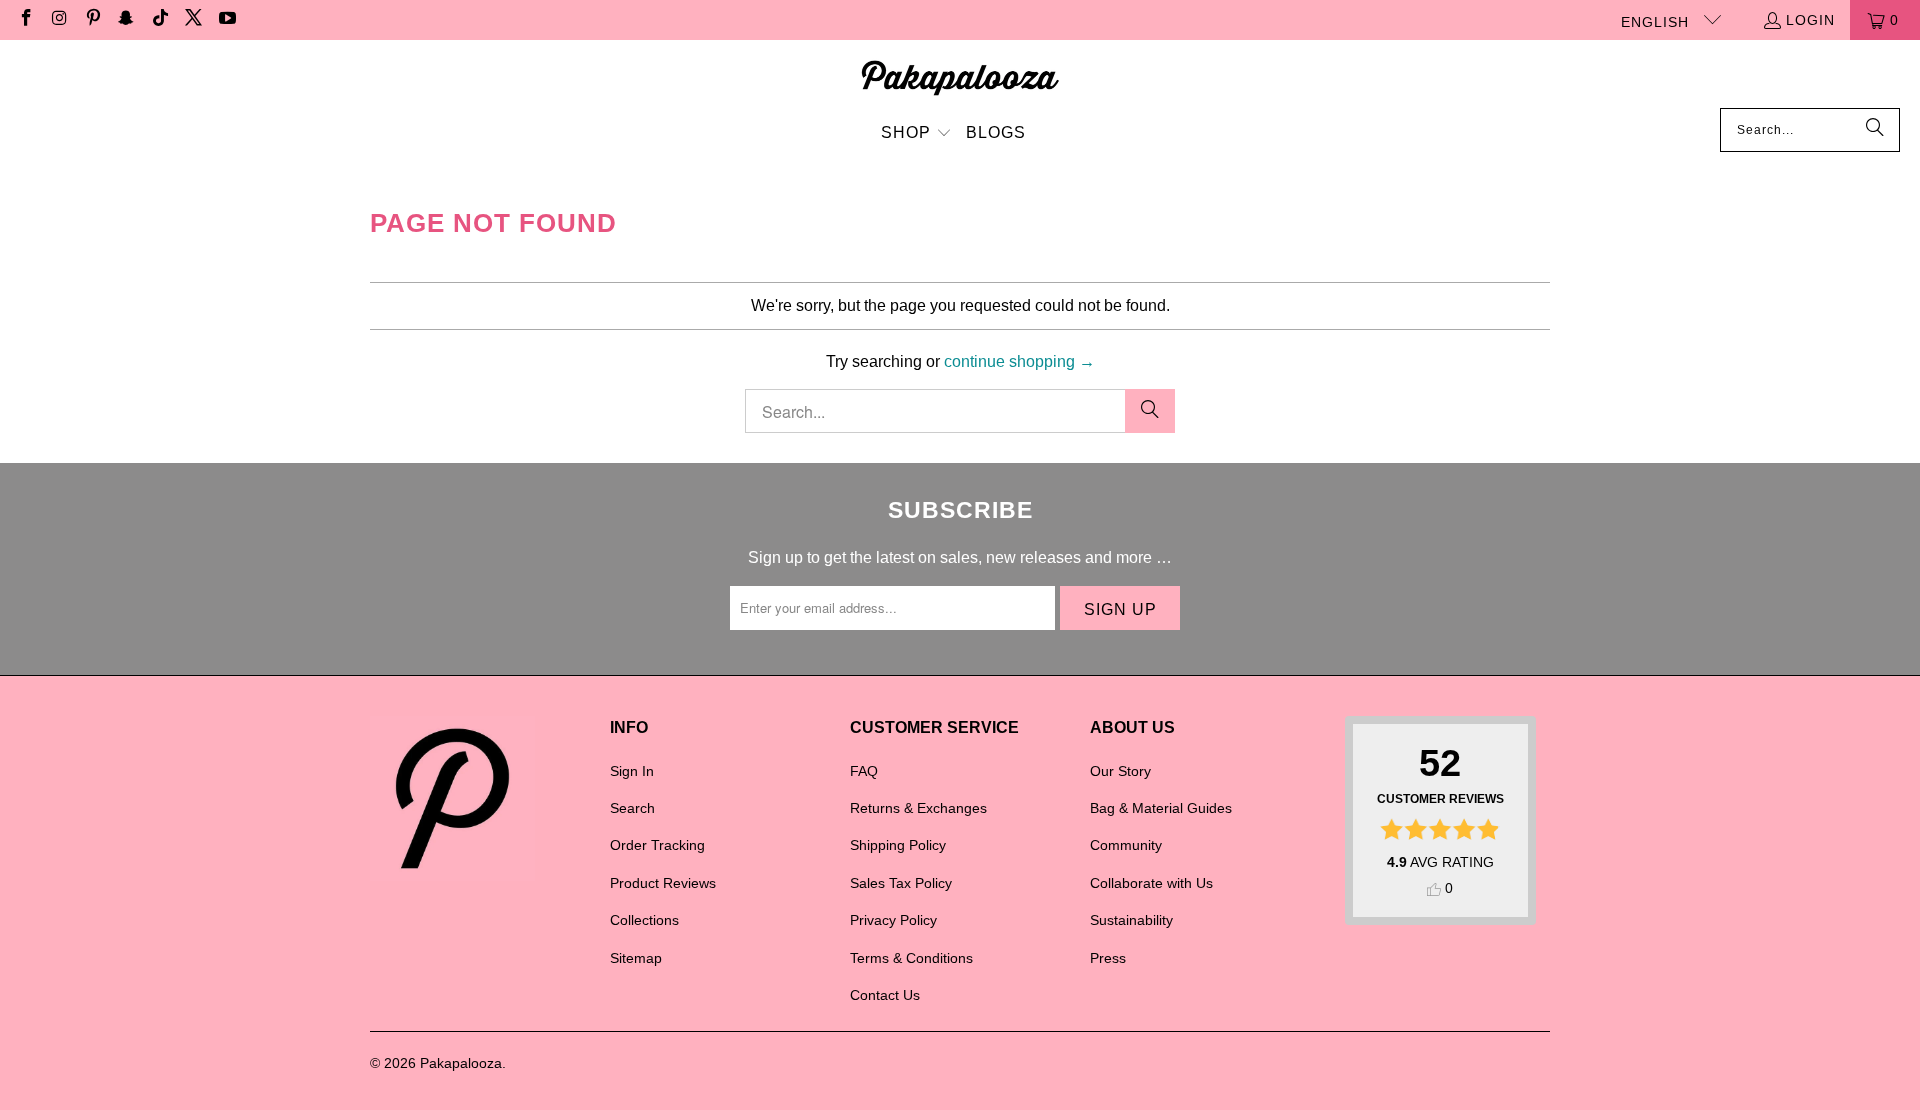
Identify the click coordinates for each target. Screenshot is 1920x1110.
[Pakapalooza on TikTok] (159, 20)
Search (632, 808)
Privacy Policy (893, 920)
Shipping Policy (898, 845)
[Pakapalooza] (960, 79)
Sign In (632, 771)
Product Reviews (663, 883)
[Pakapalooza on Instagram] (59, 20)
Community (1126, 845)
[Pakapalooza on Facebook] (25, 20)
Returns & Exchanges (918, 808)
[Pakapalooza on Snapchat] (126, 20)
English (1657, 22)
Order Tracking (657, 845)
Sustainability (1131, 920)
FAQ (864, 771)
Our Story (1120, 771)
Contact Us (885, 995)
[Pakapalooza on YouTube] (226, 20)
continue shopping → (1019, 361)
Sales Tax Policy (901, 883)
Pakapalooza (461, 1063)
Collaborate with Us (1151, 883)
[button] (916, 134)
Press (1108, 958)
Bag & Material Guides (1161, 808)
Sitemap (636, 958)
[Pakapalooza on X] (193, 20)
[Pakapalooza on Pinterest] (92, 20)
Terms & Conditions (911, 958)
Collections (644, 920)
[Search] (1875, 130)
